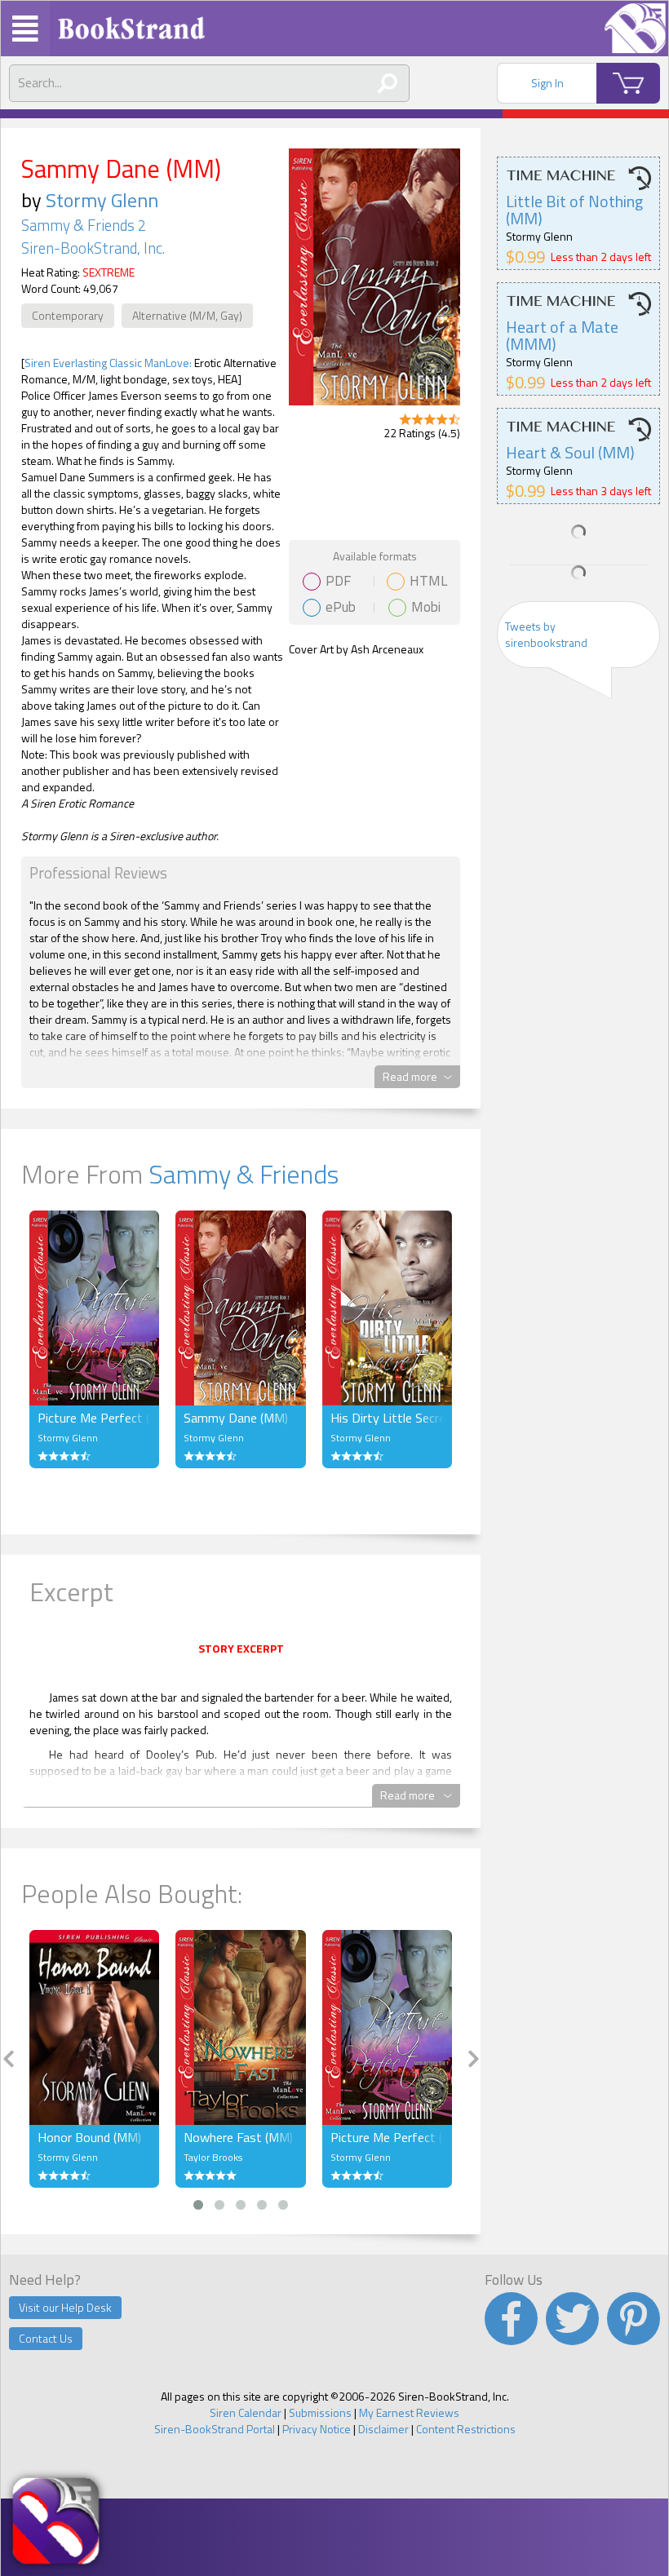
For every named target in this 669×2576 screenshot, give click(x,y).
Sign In (547, 83)
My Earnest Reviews (409, 2412)
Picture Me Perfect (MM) (94, 1418)
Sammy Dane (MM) (236, 1418)
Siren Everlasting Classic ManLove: (108, 363)
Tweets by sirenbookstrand (546, 634)
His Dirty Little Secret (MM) (387, 1418)
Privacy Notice (317, 2429)
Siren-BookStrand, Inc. (93, 248)
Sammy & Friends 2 (84, 225)
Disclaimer (383, 2429)
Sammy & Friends (244, 1174)
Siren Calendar (246, 2412)
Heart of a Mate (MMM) (562, 335)
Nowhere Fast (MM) (238, 2137)
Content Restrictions (466, 2429)
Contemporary (68, 315)
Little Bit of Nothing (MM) (574, 210)
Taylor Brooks (213, 2157)
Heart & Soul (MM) (570, 452)
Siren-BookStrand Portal (215, 2429)
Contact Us (46, 2338)
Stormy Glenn (102, 200)
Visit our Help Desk (65, 2307)
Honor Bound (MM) (89, 2137)
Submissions (320, 2412)
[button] (198, 2205)
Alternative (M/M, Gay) (187, 315)
